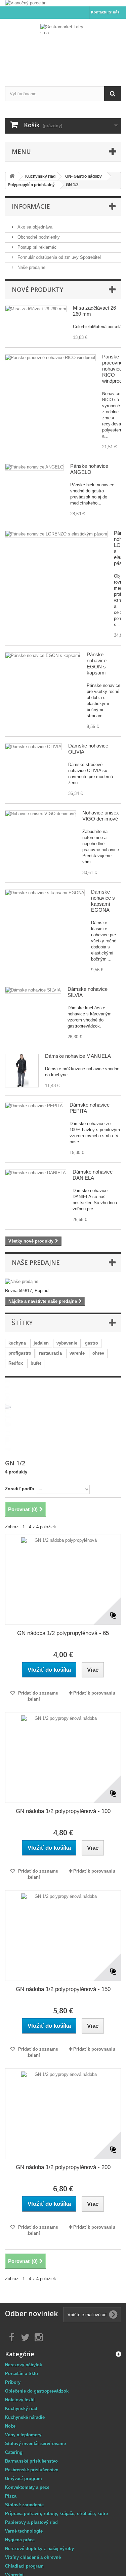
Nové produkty (37, 289)
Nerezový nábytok (24, 2365)
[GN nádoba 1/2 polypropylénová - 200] (63, 2114)
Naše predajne (31, 267)
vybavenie (67, 1343)
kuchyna (17, 1343)
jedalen (41, 1343)
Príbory (13, 2382)
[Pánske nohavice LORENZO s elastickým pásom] (56, 534)
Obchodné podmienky (38, 237)
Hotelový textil (20, 2400)
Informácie (31, 206)
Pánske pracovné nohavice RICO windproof (113, 369)
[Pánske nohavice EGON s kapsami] (43, 656)
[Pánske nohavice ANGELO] (34, 467)
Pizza (11, 2496)
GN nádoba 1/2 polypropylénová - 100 (63, 1811)
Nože (10, 2426)
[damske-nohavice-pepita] (34, 1106)
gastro (92, 1343)
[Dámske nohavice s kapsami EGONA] (45, 893)
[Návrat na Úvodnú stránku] (12, 177)
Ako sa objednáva (34, 227)
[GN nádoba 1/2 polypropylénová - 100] (63, 1757)
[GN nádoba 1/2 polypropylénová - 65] (63, 1579)
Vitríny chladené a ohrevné (33, 2557)
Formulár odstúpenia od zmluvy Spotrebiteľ (59, 257)
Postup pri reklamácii (37, 247)
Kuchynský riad (21, 2409)
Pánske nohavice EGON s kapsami (97, 664)
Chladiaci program (24, 2566)
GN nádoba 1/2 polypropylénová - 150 (63, 1989)
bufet (36, 1363)
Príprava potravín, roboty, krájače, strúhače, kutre (56, 2514)
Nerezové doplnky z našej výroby (39, 2549)
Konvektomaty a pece (27, 2487)
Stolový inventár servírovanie (35, 2444)
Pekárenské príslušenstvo (32, 2470)
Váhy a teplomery (23, 2435)
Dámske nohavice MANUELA (78, 1056)
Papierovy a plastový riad (31, 2522)
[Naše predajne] (63, 1282)
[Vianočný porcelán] (63, 3)
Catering (14, 2452)
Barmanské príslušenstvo (31, 2461)
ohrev (98, 1353)
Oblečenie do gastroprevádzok (37, 2391)
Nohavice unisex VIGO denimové (101, 816)
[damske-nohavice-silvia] (33, 990)
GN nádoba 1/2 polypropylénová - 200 (63, 2167)
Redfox (16, 1363)
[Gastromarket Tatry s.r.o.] (63, 47)
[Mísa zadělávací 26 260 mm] (36, 309)
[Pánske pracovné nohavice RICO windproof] (50, 358)
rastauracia (50, 1353)
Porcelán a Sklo (22, 2374)
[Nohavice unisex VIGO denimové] (40, 814)
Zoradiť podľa (19, 1489)
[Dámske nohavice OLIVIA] (33, 747)
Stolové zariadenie (24, 2505)
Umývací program (24, 2479)
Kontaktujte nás (105, 12)
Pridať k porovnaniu (94, 1693)
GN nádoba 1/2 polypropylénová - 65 (63, 1633)
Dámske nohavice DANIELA (93, 1175)
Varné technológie (24, 2531)
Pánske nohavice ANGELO (89, 469)
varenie (77, 1353)
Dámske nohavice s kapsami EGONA (103, 901)
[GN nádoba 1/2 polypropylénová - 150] (63, 1936)
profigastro (20, 1353)
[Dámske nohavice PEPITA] (22, 1071)
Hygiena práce (20, 2540)
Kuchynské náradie (25, 2417)
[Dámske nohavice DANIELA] (36, 1173)
